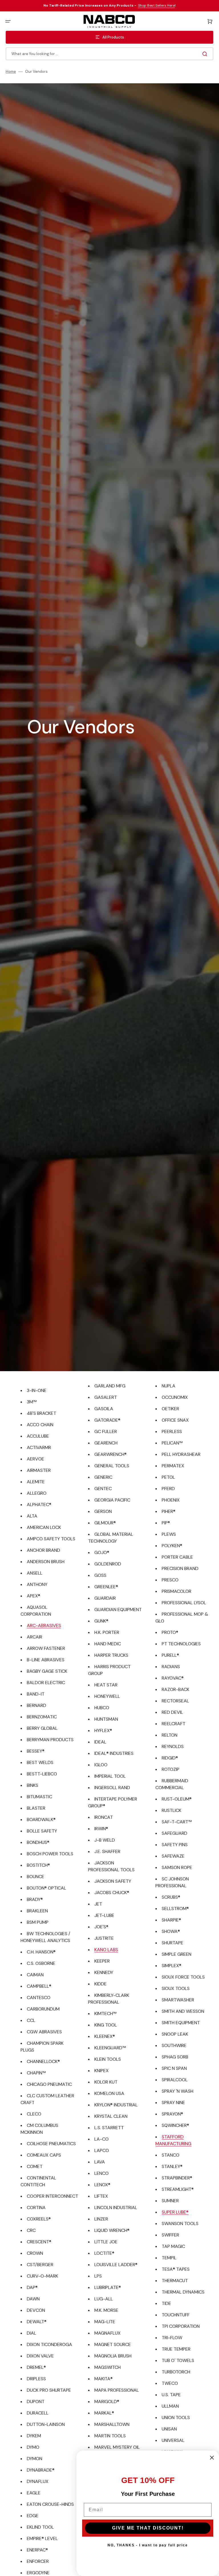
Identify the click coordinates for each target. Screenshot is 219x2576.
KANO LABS (106, 1950)
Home (11, 72)
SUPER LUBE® (175, 2212)
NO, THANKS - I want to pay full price (148, 2545)
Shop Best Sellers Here (156, 5)
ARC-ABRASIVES (44, 1626)
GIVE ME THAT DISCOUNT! (148, 2528)
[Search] (206, 54)
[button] (8, 21)
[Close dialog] (212, 2458)
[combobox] (109, 54)
